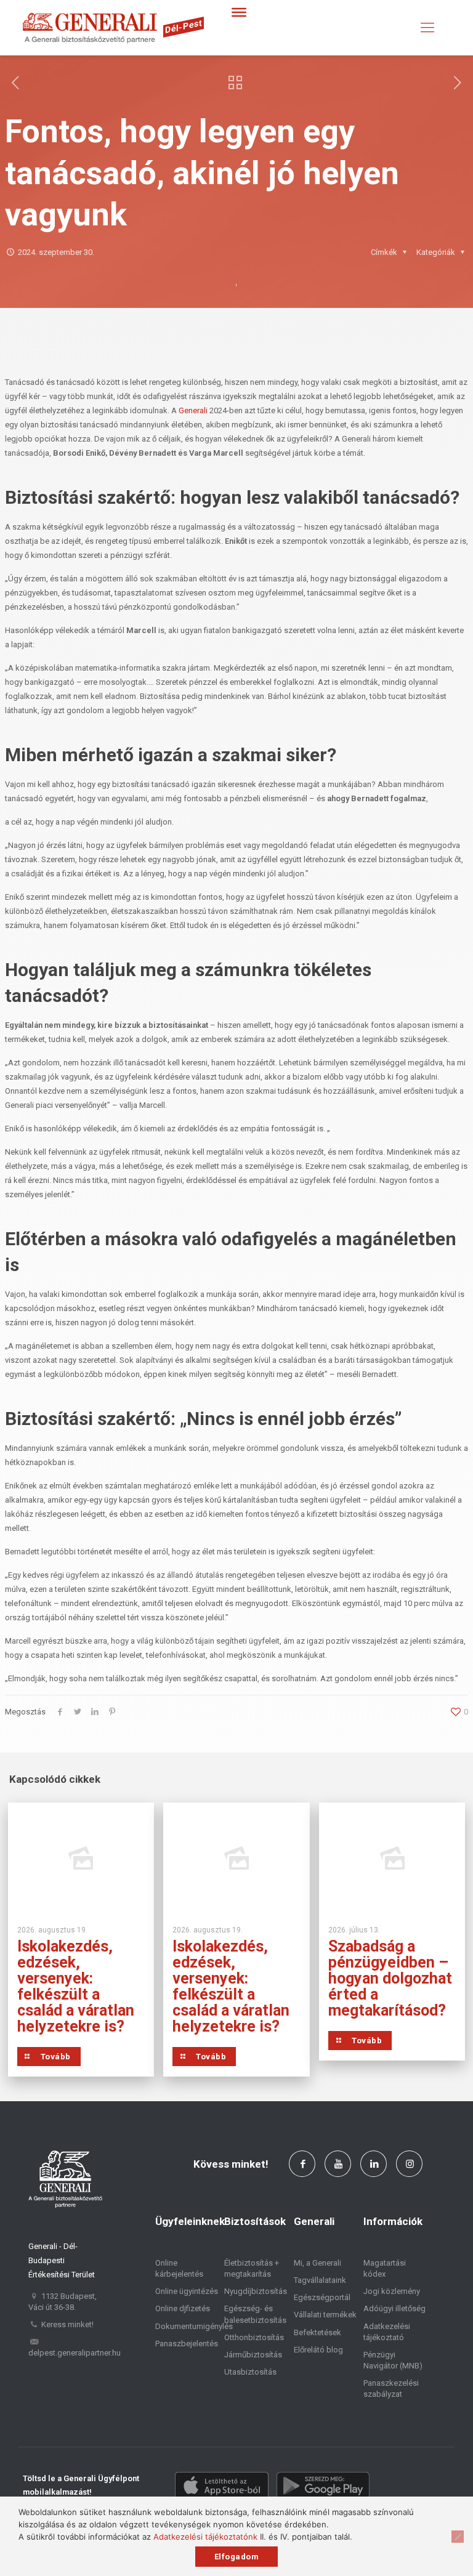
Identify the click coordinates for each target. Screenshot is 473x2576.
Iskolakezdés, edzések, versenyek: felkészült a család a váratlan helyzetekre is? (76, 1986)
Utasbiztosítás (250, 2372)
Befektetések (317, 2332)
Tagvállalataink (320, 2280)
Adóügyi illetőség (394, 2308)
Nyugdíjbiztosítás (256, 2291)
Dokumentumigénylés (194, 2326)
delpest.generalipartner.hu (75, 2353)
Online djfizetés (183, 2308)
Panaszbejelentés (187, 2344)
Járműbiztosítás (253, 2355)
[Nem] (458, 2537)
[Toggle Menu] (239, 12)
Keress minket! (67, 2324)
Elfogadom (237, 2557)
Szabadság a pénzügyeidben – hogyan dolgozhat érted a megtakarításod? (390, 1978)
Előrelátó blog (318, 2350)
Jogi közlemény (392, 2291)
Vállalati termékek (325, 2315)
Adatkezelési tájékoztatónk (205, 2537)
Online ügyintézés (187, 2291)
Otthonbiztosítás (254, 2337)
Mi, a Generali (317, 2263)
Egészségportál (322, 2297)
